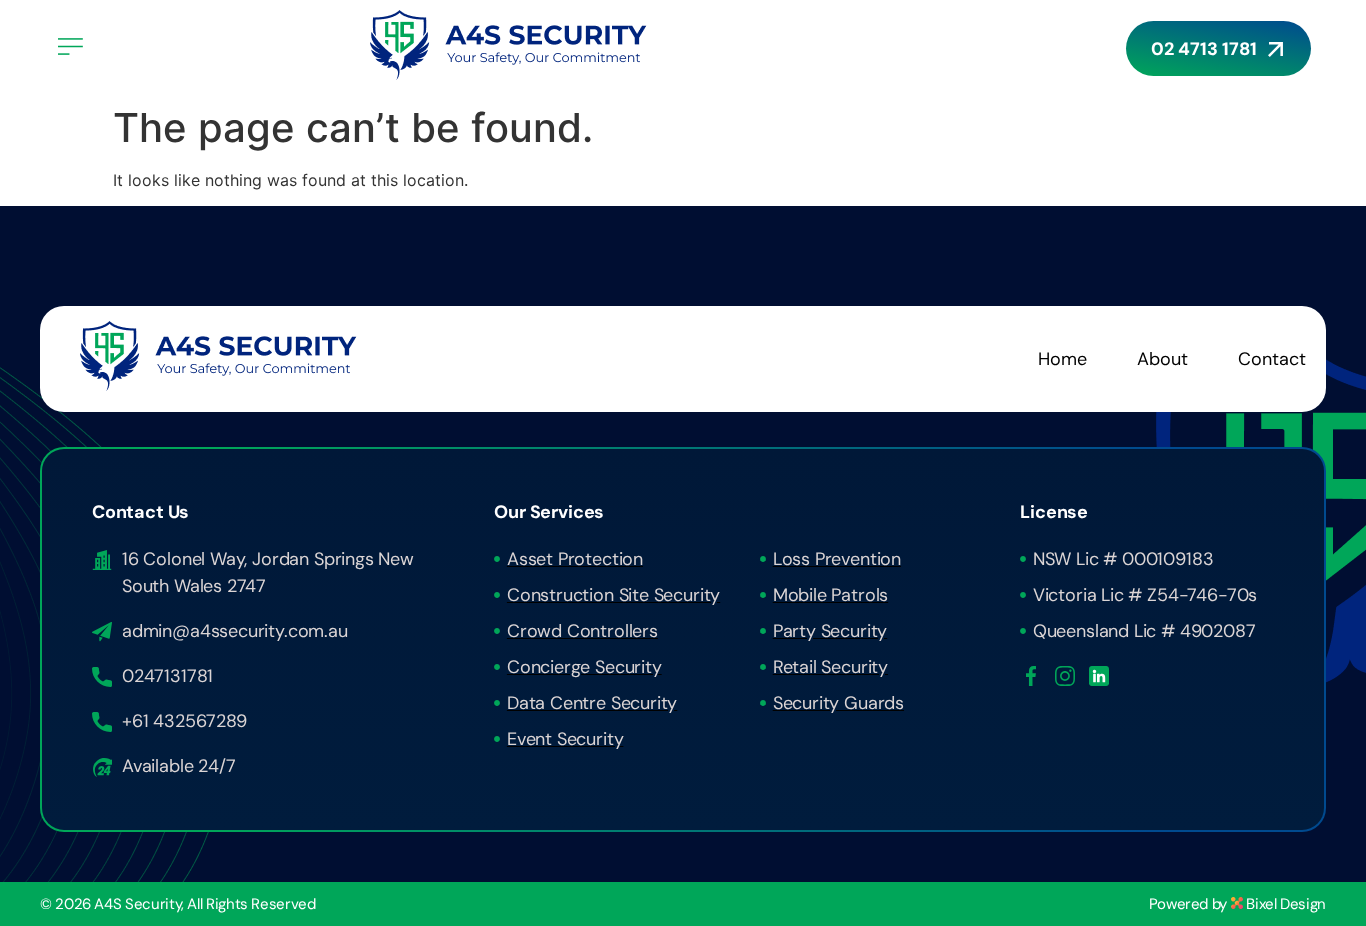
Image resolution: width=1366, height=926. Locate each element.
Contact (1272, 359)
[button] (200, 47)
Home (1062, 359)
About (1162, 359)
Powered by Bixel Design (1237, 904)
